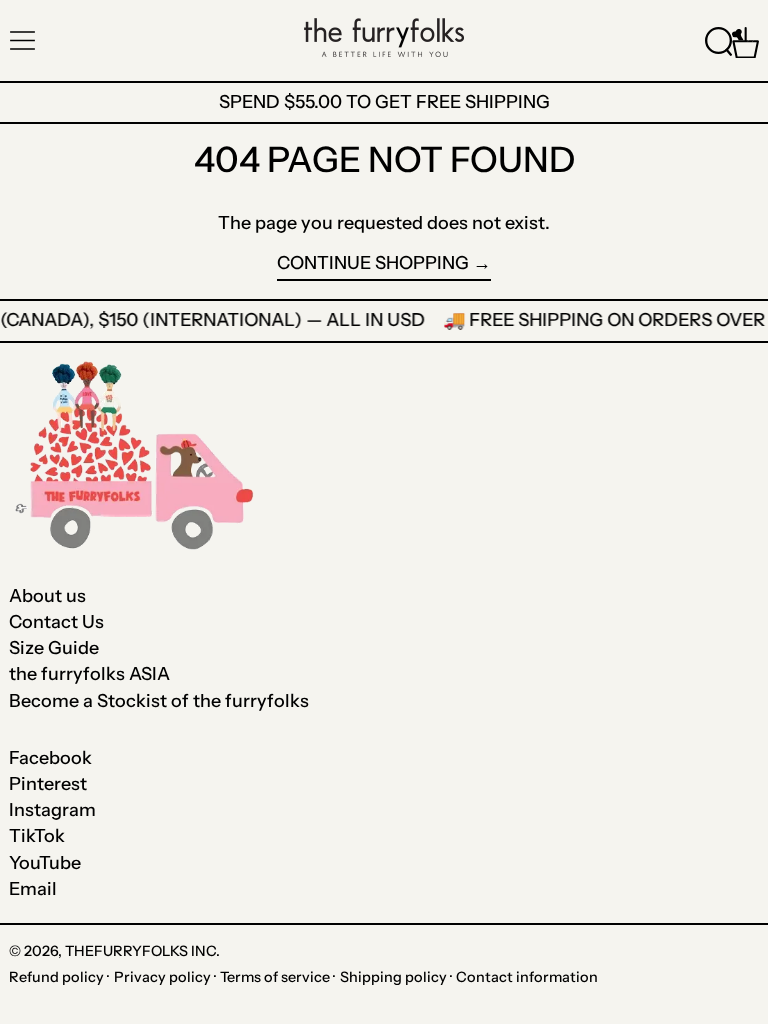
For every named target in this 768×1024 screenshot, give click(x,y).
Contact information (527, 977)
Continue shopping (373, 263)
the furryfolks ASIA (89, 674)
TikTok (37, 836)
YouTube (45, 863)
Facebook (50, 758)
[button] (718, 40)
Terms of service (275, 977)
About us (47, 596)
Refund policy (56, 977)
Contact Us (56, 622)
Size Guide (54, 648)
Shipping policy (393, 977)
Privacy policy (162, 977)
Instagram (52, 810)
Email (33, 889)
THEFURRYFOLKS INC (140, 951)
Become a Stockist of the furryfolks (159, 701)
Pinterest (48, 784)
